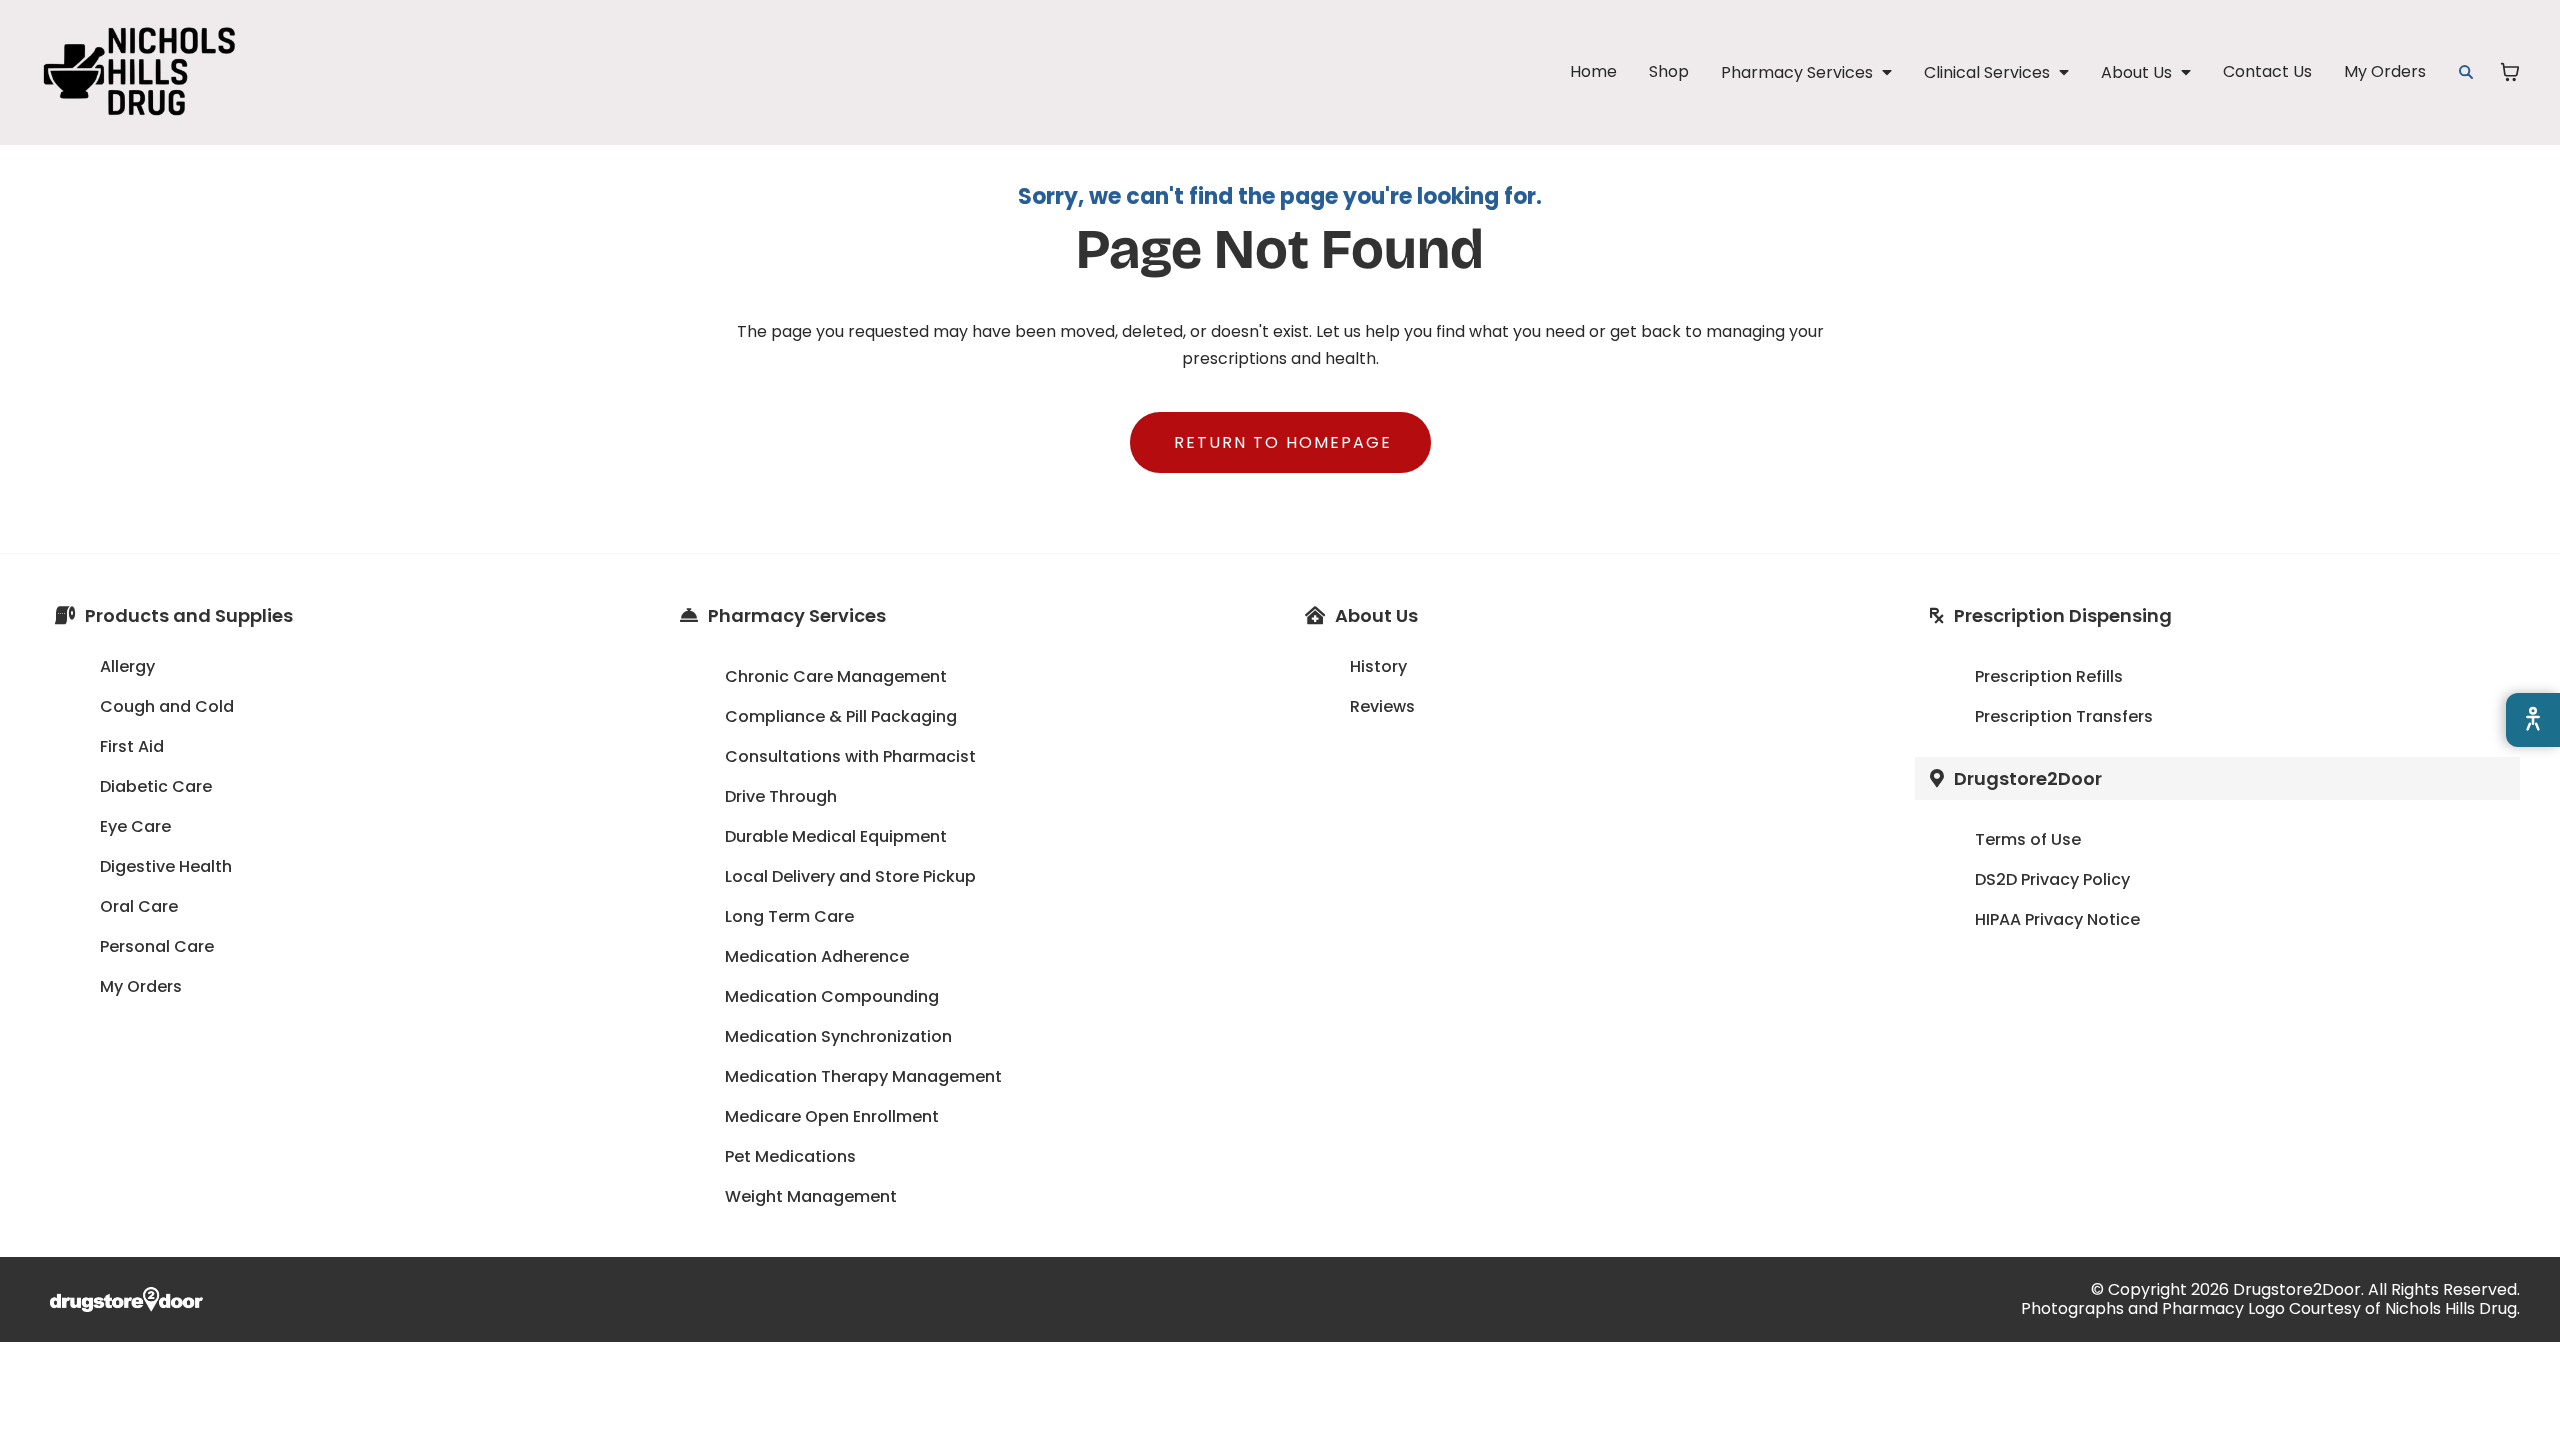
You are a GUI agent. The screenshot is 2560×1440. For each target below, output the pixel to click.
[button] (1806, 72)
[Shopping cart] (2510, 72)
